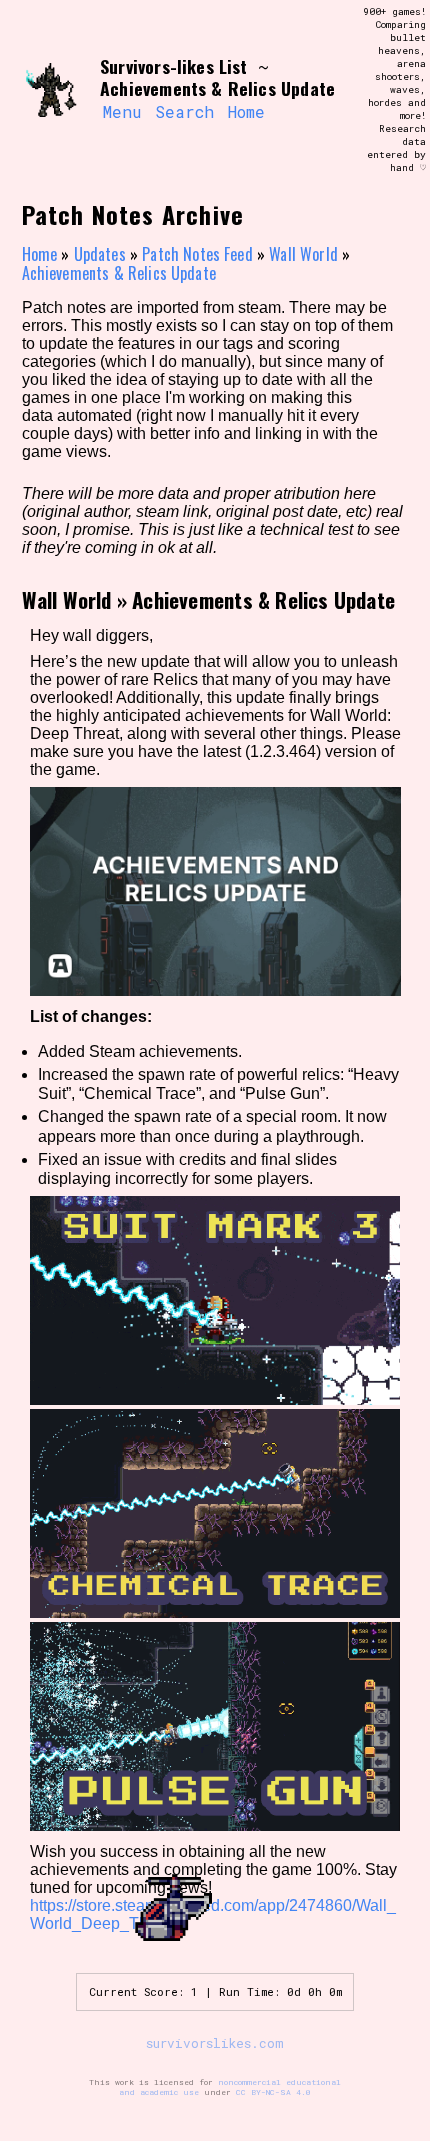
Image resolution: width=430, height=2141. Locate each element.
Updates (100, 254)
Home (246, 111)
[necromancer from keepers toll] (52, 90)
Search (184, 111)
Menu (122, 111)
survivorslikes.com (215, 2043)
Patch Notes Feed (197, 254)
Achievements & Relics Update (119, 273)
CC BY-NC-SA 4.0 (273, 2092)
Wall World (303, 254)
